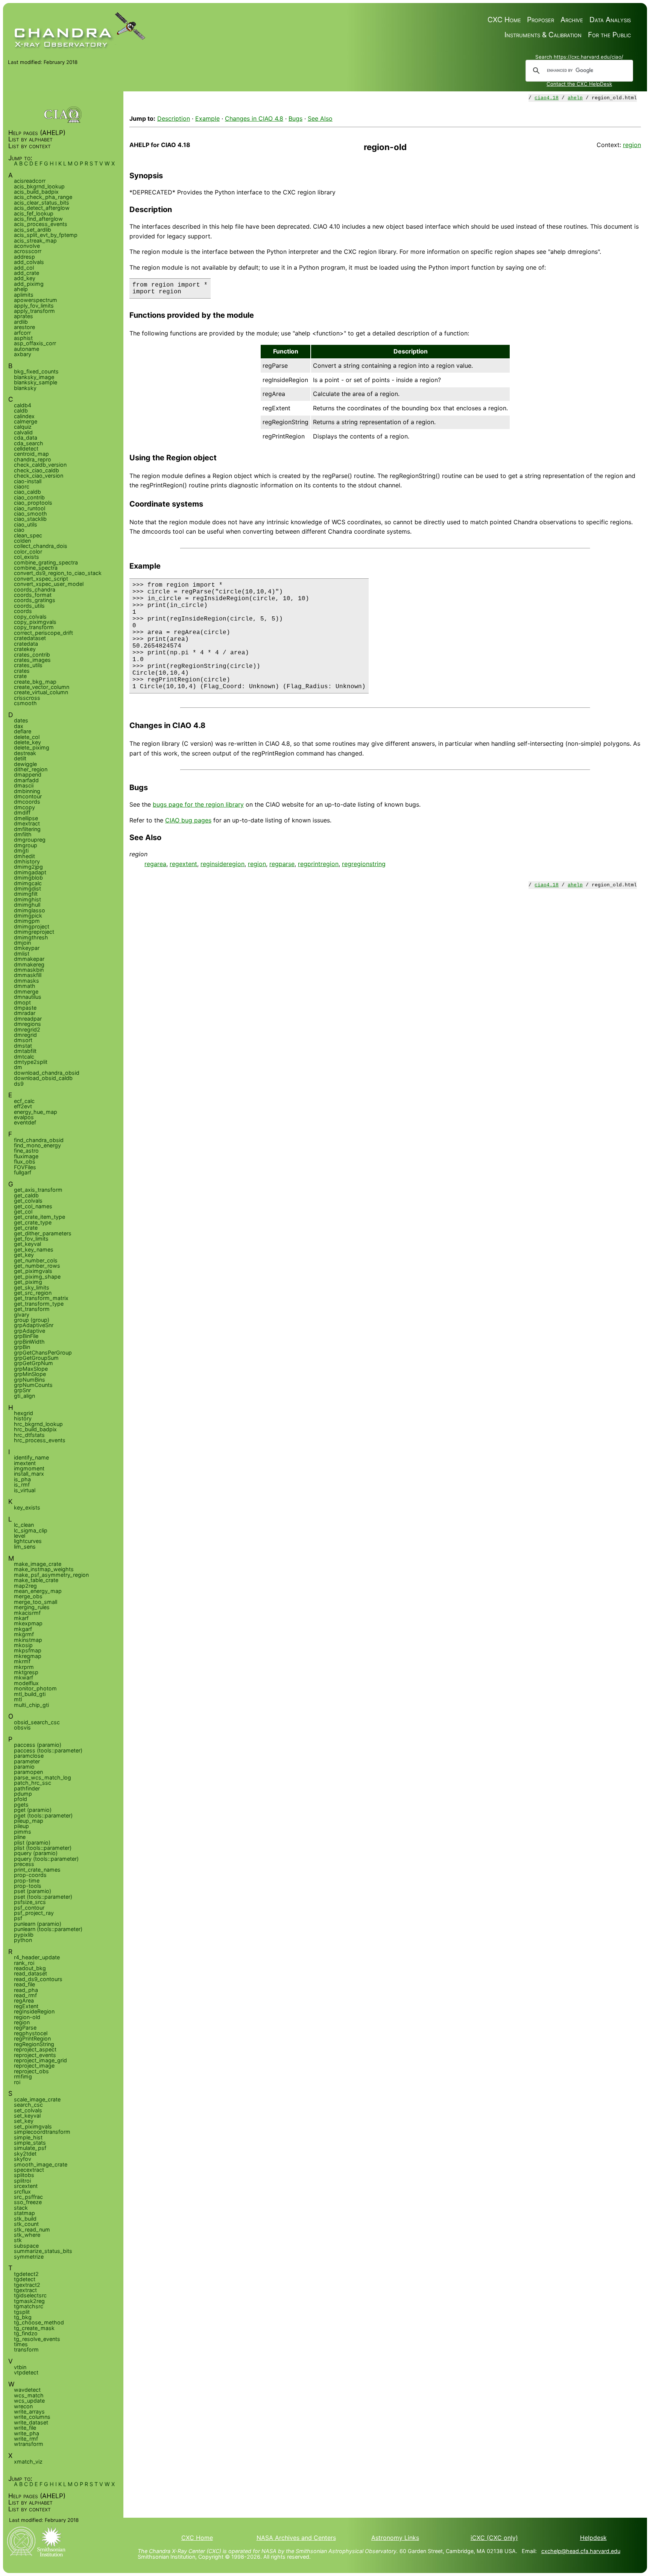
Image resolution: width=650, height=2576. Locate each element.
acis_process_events (41, 224)
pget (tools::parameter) (43, 1815)
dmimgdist (27, 888)
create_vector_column (42, 687)
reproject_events (35, 2055)
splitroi (22, 2181)
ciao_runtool (30, 508)
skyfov (23, 2159)
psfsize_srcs (30, 1902)
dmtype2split (31, 1062)
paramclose (29, 1756)
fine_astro (26, 1151)
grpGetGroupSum (36, 1358)
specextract (29, 2170)
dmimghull (27, 905)
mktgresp (26, 1672)
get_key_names (34, 1249)
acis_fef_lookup (34, 213)
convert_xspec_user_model (49, 584)
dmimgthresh (31, 937)
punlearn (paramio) (38, 1924)
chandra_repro (33, 459)
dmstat (23, 1046)
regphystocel (31, 2033)
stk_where (27, 2235)
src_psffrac (28, 2197)
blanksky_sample (36, 382)
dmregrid (25, 1035)
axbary (23, 354)
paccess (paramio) (38, 1745)
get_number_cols (36, 1260)
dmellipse (26, 818)
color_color (28, 551)
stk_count (26, 2224)
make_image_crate (38, 1564)
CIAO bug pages (188, 820)
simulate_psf (30, 2148)
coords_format (33, 595)
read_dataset (30, 1973)
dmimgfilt (26, 894)
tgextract (25, 2290)
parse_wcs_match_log (43, 1777)
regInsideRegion (34, 2011)
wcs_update (29, 2401)
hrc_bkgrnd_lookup (38, 1424)
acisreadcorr (30, 181)
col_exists (27, 557)
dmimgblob (28, 878)
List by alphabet (30, 139)
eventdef (25, 1122)
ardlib (21, 322)
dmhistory (27, 861)
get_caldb (26, 1195)
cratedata (26, 644)
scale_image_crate (37, 2099)
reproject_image (34, 2066)
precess (24, 1864)
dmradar (25, 1013)
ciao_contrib (29, 497)
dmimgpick (28, 916)
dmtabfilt (25, 1051)
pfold (21, 1799)
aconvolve (27, 246)
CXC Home (504, 20)
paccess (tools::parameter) (48, 1750)
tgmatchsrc (29, 2306)
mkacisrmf (27, 1613)
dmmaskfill (28, 975)
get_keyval (27, 1244)
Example (207, 118)
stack (21, 2208)
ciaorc (22, 486)
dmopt (22, 1002)
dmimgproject (32, 926)
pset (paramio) (33, 1891)
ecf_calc (24, 1101)
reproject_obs (31, 2071)
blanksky (25, 388)
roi (17, 2082)
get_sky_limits (32, 1287)
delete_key (27, 742)
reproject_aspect (35, 2049)
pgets (21, 1805)
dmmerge (26, 991)
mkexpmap (28, 1623)
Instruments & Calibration (543, 35)
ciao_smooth (30, 514)
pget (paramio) (33, 1810)
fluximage (26, 1156)
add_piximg (29, 284)
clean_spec (28, 535)
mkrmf (22, 1661)
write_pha (27, 2433)
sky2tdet (25, 2153)
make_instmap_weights (44, 1569)
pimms (23, 1832)
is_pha (22, 1479)
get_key (24, 1255)
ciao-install (28, 481)
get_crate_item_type (39, 1217)
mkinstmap (28, 1640)
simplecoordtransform (42, 2132)
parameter (27, 1761)
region (632, 145)
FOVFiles (25, 1167)
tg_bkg (23, 2317)
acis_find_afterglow (38, 219)
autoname (27, 349)
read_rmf (25, 1995)
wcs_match (29, 2395)
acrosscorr (28, 251)
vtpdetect (26, 2372)
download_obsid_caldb (43, 1078)
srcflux (22, 2191)
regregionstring (364, 864)
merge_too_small (36, 1602)
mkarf (21, 1618)
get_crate (26, 1228)
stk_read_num (32, 2229)
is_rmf (22, 1484)
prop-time (27, 1880)
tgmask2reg (29, 2301)
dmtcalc (24, 1057)
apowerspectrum (36, 300)
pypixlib (24, 1935)
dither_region (31, 769)
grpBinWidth (29, 1342)
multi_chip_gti (31, 1705)
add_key (25, 278)
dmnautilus (28, 997)
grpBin (22, 1347)
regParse (25, 2028)
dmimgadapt (30, 872)
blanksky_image (34, 377)
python (23, 1940)
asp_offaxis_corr (35, 343)
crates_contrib (32, 655)
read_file (24, 1984)
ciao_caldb (27, 492)
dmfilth (23, 834)
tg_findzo (26, 2333)
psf (18, 1918)
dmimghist (27, 899)
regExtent (26, 2006)
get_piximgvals (33, 1271)
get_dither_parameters (43, 1233)
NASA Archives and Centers (296, 2538)
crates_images (32, 660)
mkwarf (24, 1677)
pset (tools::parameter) (43, 1897)
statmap (24, 2213)
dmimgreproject (34, 932)
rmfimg (23, 2076)
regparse (282, 864)
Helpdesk (593, 2538)
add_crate (27, 273)
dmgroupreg (30, 840)
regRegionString (34, 2044)
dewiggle (25, 764)
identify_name (31, 1457)
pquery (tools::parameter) (46, 1859)
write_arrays (29, 2411)
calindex (24, 416)
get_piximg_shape (37, 1277)
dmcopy (24, 807)
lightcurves (28, 1541)
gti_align (24, 1396)
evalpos (24, 1117)
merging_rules (32, 1607)
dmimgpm (27, 921)
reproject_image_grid (40, 2060)
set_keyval (27, 2116)
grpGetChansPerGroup (43, 1352)
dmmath (25, 986)
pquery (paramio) (36, 1853)
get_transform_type (39, 1304)
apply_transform (34, 311)
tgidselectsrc (30, 2295)
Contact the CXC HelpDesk (579, 84)
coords (23, 611)
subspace (26, 2246)
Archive (572, 20)
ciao (19, 530)
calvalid (23, 432)
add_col (24, 268)
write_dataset (31, 2422)
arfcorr (22, 333)
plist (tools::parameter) (43, 1848)
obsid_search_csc (37, 1722)
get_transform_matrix (41, 1298)
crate (20, 676)
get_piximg (28, 1282)
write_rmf (26, 2439)
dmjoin (22, 943)
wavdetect (27, 2390)
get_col (23, 1211)
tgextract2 (27, 2285)
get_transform (32, 1309)
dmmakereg (29, 964)
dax (19, 726)
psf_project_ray (34, 1913)
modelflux (26, 1683)
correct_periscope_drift (43, 633)
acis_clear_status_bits (42, 203)
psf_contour (29, 1908)
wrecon (23, 2406)
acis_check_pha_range (43, 197)
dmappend (28, 774)
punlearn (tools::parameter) (48, 1929)
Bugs (295, 118)
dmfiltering (27, 829)
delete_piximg (32, 747)
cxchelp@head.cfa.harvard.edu (581, 2551)
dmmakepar (29, 959)
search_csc (28, 2105)
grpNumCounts (33, 1385)
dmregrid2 (27, 1029)
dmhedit (24, 856)
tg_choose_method (39, 2322)
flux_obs (25, 1161)
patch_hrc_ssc (33, 1783)
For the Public (609, 35)
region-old (27, 2017)
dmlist (22, 953)
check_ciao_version (39, 476)
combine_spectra (36, 568)
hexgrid (24, 1413)
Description (174, 118)
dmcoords (27, 802)
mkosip (23, 1645)
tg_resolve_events (37, 2339)
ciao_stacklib (30, 519)
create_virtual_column (41, 692)
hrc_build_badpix (35, 1429)
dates (21, 720)
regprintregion (318, 864)
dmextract (27, 823)
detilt (20, 758)
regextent (183, 864)
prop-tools (28, 1886)
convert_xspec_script (41, 579)
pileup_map (29, 1821)
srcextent (26, 2186)
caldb (21, 410)
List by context (30, 146)
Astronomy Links (395, 2538)
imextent (25, 1463)
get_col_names (33, 1206)
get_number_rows (37, 1266)
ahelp (575, 98)
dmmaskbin (29, 970)
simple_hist (28, 2137)
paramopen (28, 1772)
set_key (24, 2121)
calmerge (26, 421)
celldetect (26, 448)
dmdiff (22, 812)
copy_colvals (30, 617)
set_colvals (28, 2110)
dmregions (27, 1024)
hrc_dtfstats (29, 1435)
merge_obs (28, 1596)
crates (22, 671)
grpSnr (22, 1390)
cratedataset (30, 638)
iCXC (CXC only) (494, 2538)
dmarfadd (26, 780)
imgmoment (29, 1468)
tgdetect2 (26, 2274)
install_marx (29, 1474)
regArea (24, 2000)
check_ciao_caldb (36, 470)
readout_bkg (30, 1968)
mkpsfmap (28, 1650)
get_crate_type (33, 1222)
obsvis (22, 1727)
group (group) (32, 1320)
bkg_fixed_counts (36, 371)
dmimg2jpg (28, 867)
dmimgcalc (28, 883)
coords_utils (29, 606)
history (23, 1418)
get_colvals (28, 1201)
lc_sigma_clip (31, 1530)
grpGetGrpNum (33, 1363)
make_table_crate (36, 1580)
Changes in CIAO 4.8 (254, 118)
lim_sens (25, 1547)
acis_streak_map (35, 240)
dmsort (23, 1040)
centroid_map (31, 454)
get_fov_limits (31, 1239)
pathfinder (27, 1788)
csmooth (25, 703)
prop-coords (30, 1875)
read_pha (26, 1990)
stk (18, 2240)
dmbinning (27, 791)
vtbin (20, 2367)
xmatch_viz (28, 2461)
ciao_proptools (33, 503)
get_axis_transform (38, 1190)
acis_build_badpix (36, 192)
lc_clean (24, 1525)
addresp (24, 257)
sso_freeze (28, 2202)
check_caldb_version (40, 465)
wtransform (29, 2444)
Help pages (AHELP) (37, 133)
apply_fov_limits (34, 306)
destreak (25, 753)
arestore (24, 327)
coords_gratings (35, 600)
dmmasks (27, 981)
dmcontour (28, 796)
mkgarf (23, 1629)
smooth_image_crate (41, 2164)
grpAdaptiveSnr (34, 1325)
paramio (24, 1767)
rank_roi (24, 1963)
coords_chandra (35, 589)
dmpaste (25, 1008)
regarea (155, 864)
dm (18, 1067)
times (21, 2344)
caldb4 (23, 405)
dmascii (24, 785)
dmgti (21, 850)
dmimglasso (30, 910)
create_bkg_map (35, 682)
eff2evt (23, 1106)
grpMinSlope (30, 1374)
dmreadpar (28, 1019)
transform (26, 2349)
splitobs (24, 2175)
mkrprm (24, 1667)
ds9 (19, 1084)
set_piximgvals (33, 2126)
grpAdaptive (30, 1331)
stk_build (25, 2219)
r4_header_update (37, 1957)
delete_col (27, 737)
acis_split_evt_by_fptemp (46, 235)
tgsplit (22, 2312)
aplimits (24, 295)
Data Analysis (610, 20)
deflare (23, 731)
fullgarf (23, 1172)
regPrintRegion (32, 2038)
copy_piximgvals (35, 622)
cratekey (25, 649)
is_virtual (25, 1490)
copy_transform (34, 627)
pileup (21, 1826)
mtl (18, 1699)
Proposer (541, 20)
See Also (320, 118)
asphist (23, 338)
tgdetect (25, 2279)
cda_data (26, 438)
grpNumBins (30, 1380)
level (20, 1536)
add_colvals (29, 262)
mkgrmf (24, 1634)
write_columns (32, 2417)
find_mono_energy (37, 1145)
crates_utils (28, 665)
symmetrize (29, 2257)
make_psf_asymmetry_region (51, 1575)
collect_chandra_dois (41, 546)
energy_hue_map (36, 1112)
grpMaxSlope (31, 1369)
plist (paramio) (32, 1842)
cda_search (29, 443)
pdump (23, 1794)
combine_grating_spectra (46, 562)
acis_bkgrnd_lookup (39, 186)
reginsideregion (222, 864)
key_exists (27, 1507)
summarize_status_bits (43, 2251)
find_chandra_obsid (39, 1140)
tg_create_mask (34, 2328)
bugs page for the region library (198, 804)
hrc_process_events (40, 1440)
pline (20, 1837)
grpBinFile (26, 1336)
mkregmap (28, 1656)
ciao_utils (26, 524)
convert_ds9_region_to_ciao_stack (58, 573)
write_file (25, 2428)
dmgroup (26, 845)
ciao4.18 (547, 98)
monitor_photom (35, 1688)
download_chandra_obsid (47, 1073)
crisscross (27, 698)
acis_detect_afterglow (42, 208)
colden (22, 541)
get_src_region (33, 1293)
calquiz (23, 427)
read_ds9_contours (38, 1979)
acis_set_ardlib (33, 230)
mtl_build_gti (30, 1694)
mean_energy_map (38, 1591)
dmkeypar (27, 948)
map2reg (25, 1586)
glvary (22, 1315)
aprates (24, 316)
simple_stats (30, 2143)
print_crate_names (37, 1870)
